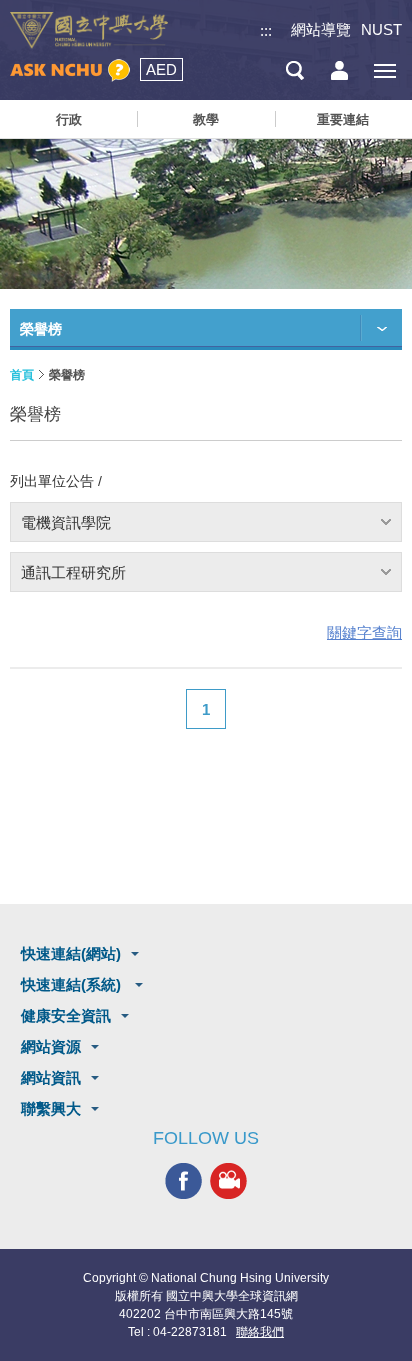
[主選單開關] (384, 70)
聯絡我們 (260, 1332)
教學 (206, 119)
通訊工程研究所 (73, 572)
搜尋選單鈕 (294, 70)
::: (266, 30)
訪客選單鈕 (339, 70)
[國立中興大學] (89, 30)
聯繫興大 (51, 1108)
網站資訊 (51, 1077)
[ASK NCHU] (70, 70)
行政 (69, 119)
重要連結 (343, 119)
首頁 (22, 375)
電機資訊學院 (66, 522)
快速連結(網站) (71, 953)
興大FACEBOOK (183, 1180)
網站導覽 (321, 29)
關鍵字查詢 (364, 632)
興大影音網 (228, 1180)
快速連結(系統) (73, 984)
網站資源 (51, 1046)
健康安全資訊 (66, 1015)
